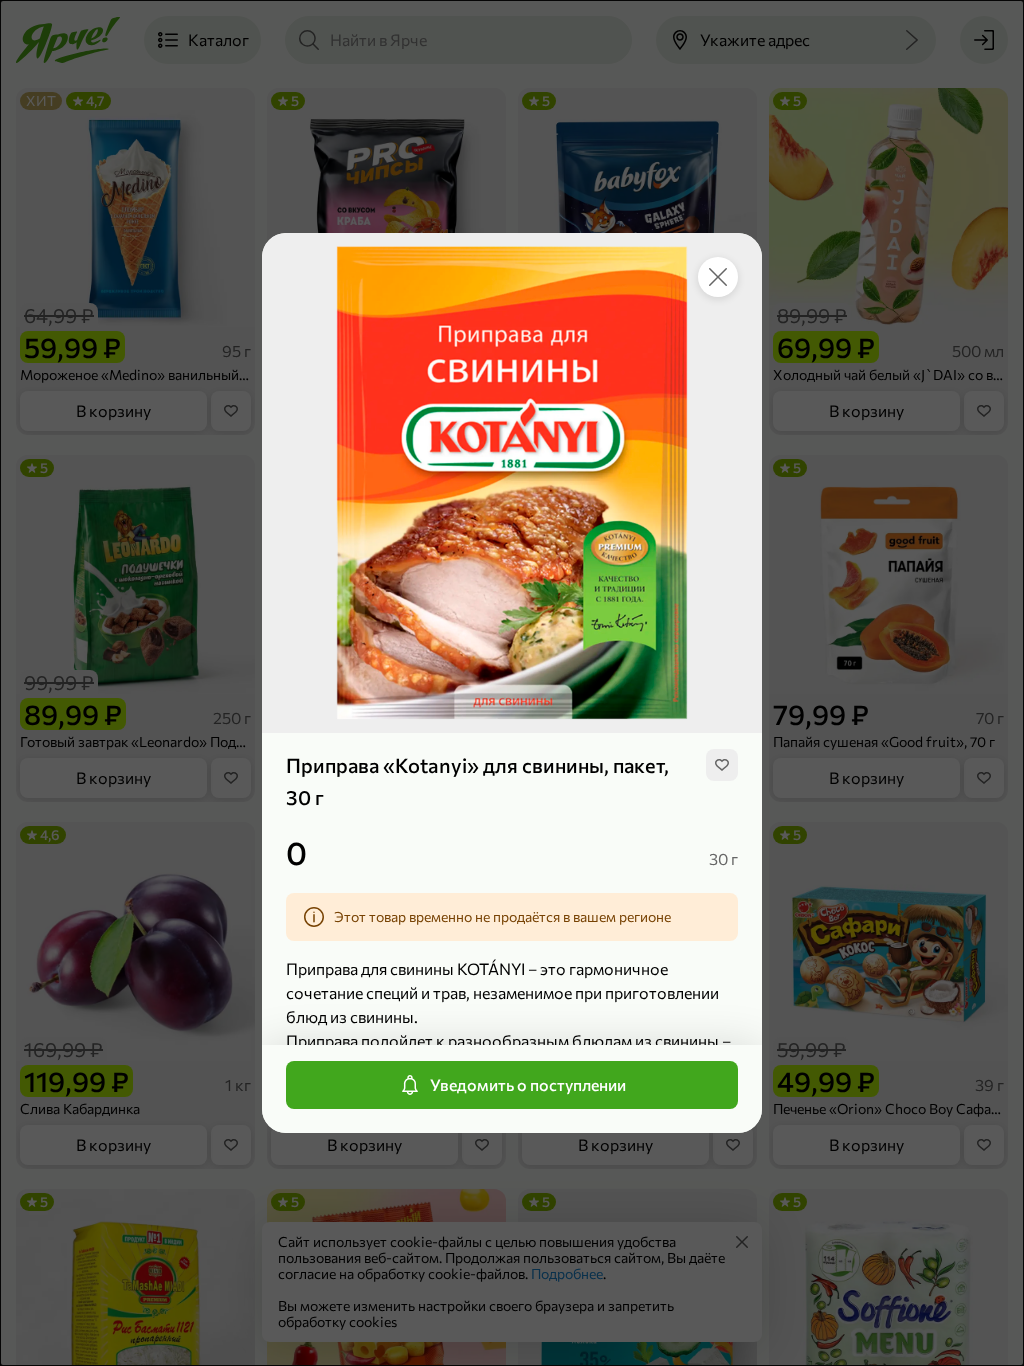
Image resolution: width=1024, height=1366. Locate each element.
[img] (722, 765)
